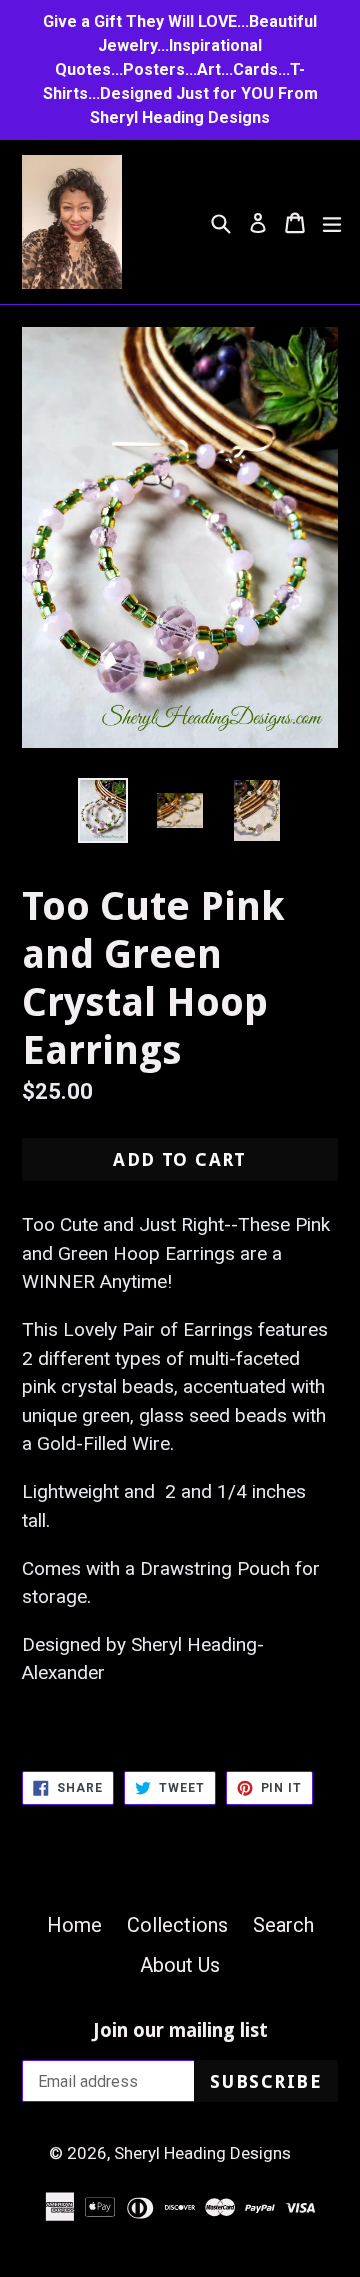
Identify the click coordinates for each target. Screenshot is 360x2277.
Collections (177, 1925)
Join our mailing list (180, 2031)
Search (283, 1925)
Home (74, 1925)
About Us (180, 1965)
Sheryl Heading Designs (202, 2153)
